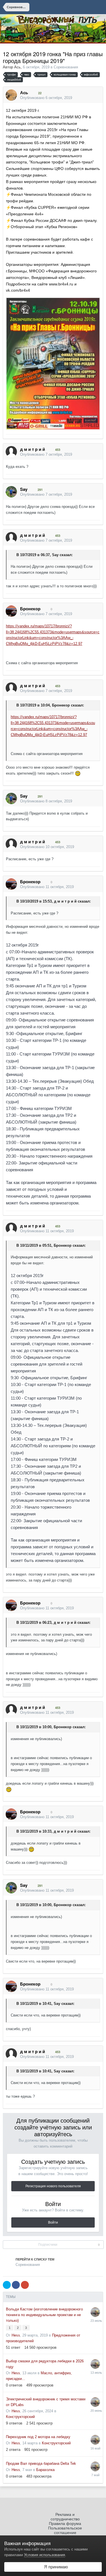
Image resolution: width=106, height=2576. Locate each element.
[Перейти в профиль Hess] (95, 2312)
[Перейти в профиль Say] (11, 492)
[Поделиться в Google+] (25, 2285)
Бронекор (61, 705)
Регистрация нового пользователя (53, 2186)
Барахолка (45, 2470)
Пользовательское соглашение (65, 2530)
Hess (16, 2335)
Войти (53, 2222)
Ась (17, 67)
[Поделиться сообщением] (97, 98)
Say (55, 555)
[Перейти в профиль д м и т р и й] (11, 452)
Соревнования (66, 67)
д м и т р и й (65, 901)
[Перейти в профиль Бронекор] (11, 611)
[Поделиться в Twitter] (7, 2285)
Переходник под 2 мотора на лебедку (38, 2437)
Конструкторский (20, 2417)
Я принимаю (55, 2567)
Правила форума (65, 2524)
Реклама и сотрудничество (65, 2517)
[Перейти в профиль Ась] (11, 95)
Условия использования (45, 2555)
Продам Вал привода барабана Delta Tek (41, 2464)
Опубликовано (46, 98)
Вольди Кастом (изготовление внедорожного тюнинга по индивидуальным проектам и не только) (44, 2315)
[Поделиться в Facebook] (16, 2285)
